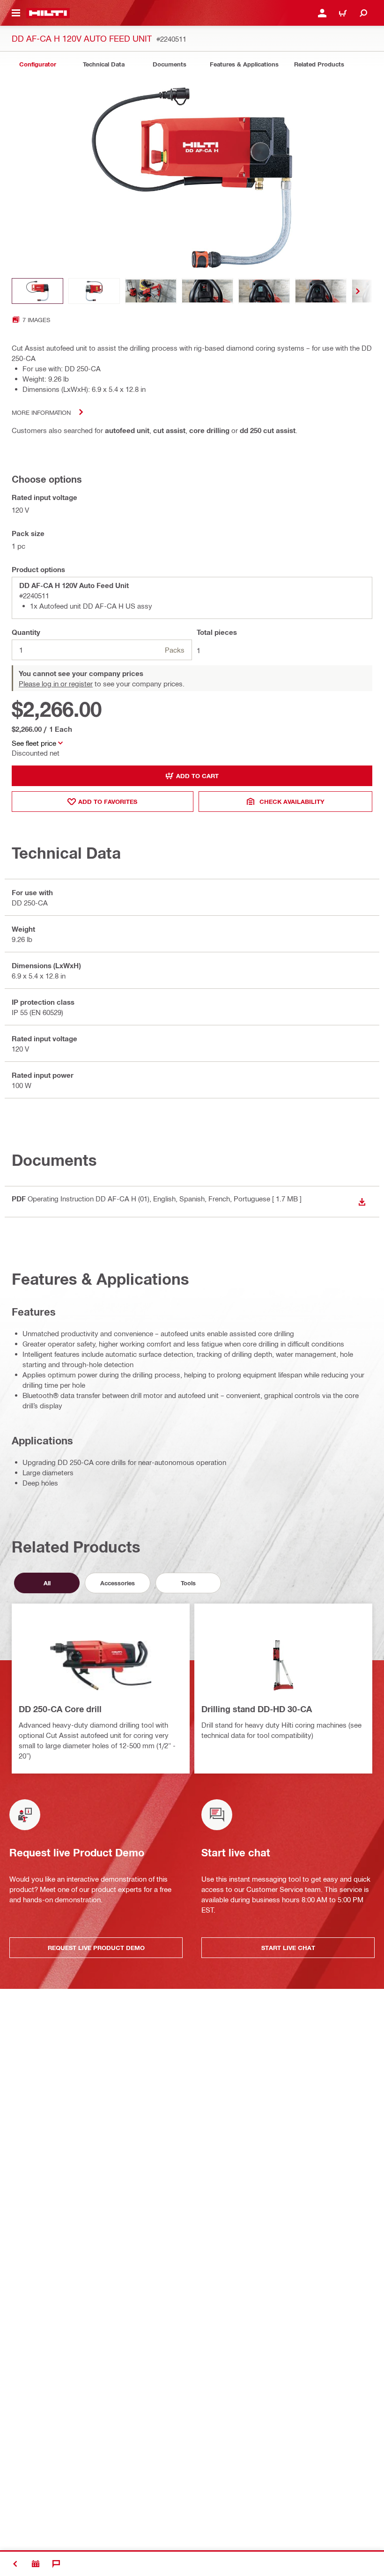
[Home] (48, 13)
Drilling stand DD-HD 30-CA (257, 1709)
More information (41, 412)
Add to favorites (108, 802)
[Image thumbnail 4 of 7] (207, 291)
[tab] (37, 64)
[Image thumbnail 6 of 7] (321, 291)
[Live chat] (56, 2564)
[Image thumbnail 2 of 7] (94, 291)
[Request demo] (36, 2564)
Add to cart (197, 776)
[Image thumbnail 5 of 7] (264, 291)
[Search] (363, 13)
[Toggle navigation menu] (16, 13)
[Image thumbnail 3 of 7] (151, 291)
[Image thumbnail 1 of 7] (37, 291)
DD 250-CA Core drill (60, 1709)
